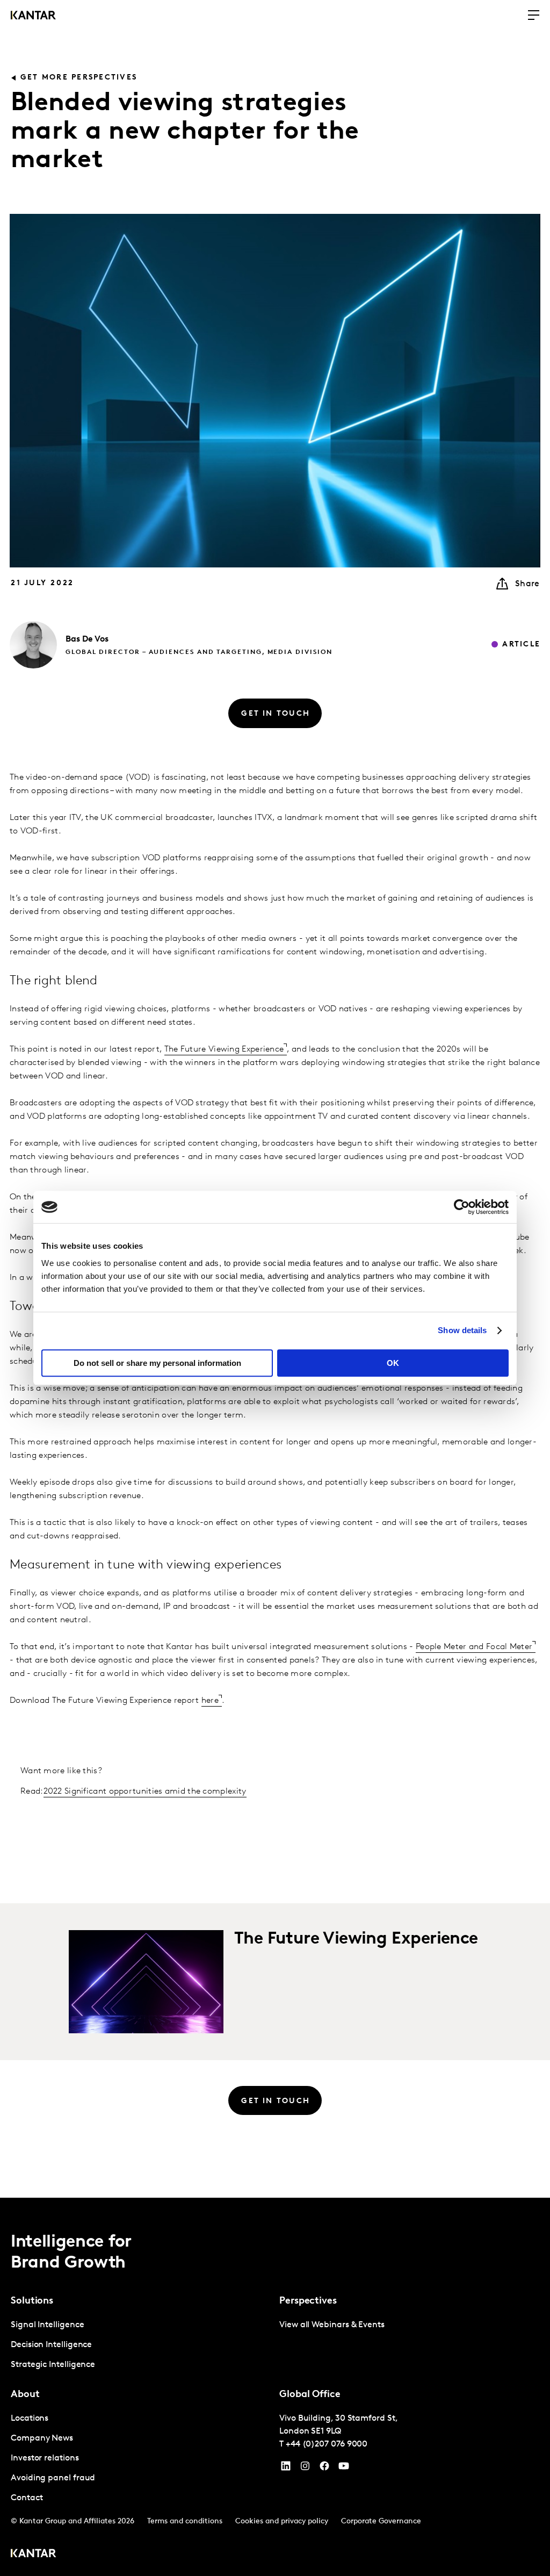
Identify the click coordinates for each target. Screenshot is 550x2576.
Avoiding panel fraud (53, 2478)
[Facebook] (324, 2469)
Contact (27, 2498)
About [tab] (25, 2395)
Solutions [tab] (32, 2301)
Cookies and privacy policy (282, 2521)
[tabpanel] (141, 2345)
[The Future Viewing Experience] (146, 1982)
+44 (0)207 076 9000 (327, 2444)
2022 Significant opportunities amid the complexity (145, 1791)
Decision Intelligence (51, 2345)
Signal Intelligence (47, 2325)
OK (393, 1363)
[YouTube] (286, 2469)
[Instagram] (305, 2469)
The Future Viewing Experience (224, 1049)
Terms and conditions (185, 2521)
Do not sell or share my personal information (157, 1363)
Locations (30, 2419)
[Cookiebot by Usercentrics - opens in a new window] (462, 1207)
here (210, 1701)
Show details (462, 1330)
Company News (42, 2438)
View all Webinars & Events (332, 2325)
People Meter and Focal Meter (474, 1647)
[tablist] (275, 2387)
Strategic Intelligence (53, 2365)
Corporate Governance (381, 2521)
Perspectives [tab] (308, 2301)
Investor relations (45, 2458)
